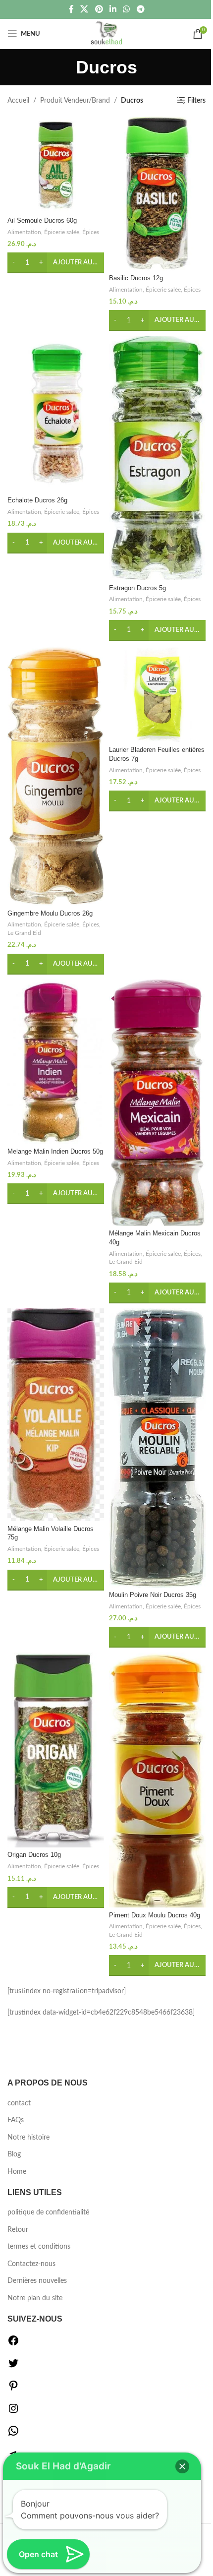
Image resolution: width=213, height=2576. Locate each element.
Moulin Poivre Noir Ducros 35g (153, 1595)
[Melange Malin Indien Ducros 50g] (56, 1062)
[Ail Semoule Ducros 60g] (56, 165)
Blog (14, 2154)
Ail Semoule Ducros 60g (42, 221)
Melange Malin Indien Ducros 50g (55, 1152)
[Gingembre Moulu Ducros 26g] (56, 776)
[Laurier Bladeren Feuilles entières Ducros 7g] (157, 694)
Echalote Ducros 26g (37, 500)
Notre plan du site (35, 2298)
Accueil (18, 101)
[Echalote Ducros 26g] (56, 414)
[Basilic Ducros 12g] (157, 194)
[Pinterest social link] (99, 9)
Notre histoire (28, 2138)
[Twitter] (13, 2367)
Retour (18, 2230)
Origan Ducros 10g (34, 1855)
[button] (56, 263)
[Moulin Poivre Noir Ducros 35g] (157, 1448)
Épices (91, 232)
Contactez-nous (31, 2264)
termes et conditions (39, 2247)
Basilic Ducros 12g (136, 278)
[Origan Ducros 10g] (56, 1750)
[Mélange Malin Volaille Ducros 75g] (56, 1415)
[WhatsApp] (13, 2435)
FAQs (16, 2120)
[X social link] (84, 9)
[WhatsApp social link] (127, 9)
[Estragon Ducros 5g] (157, 458)
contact (19, 2103)
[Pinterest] (13, 2390)
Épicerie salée (62, 232)
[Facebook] (13, 2344)
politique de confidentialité (48, 2212)
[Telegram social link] (140, 9)
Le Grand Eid (24, 933)
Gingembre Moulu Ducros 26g (50, 914)
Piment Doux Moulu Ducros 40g (155, 1915)
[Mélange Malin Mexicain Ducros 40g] (157, 1103)
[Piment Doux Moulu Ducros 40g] (157, 1780)
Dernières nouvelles (37, 2281)
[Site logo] (107, 34)
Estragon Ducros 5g (137, 588)
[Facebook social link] (71, 9)
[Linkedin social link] (113, 9)
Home (17, 2172)
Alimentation (24, 232)
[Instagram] (13, 2412)
